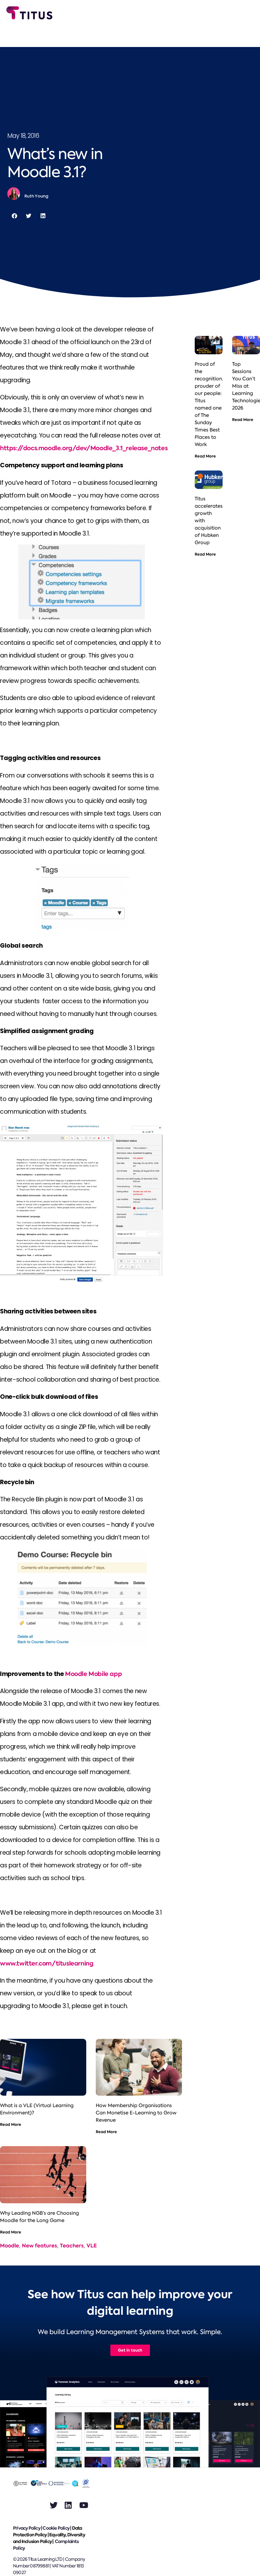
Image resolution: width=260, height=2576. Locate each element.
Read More (11, 2124)
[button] (14, 216)
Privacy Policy (27, 2528)
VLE (92, 2246)
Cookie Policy (56, 2528)
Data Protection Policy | (47, 2531)
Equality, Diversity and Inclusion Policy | (49, 2538)
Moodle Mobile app (93, 1674)
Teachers (72, 2246)
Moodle (10, 2246)
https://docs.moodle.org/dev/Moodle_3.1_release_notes (84, 448)
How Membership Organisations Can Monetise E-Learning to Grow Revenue (136, 2113)
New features (39, 2246)
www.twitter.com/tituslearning (47, 1963)
